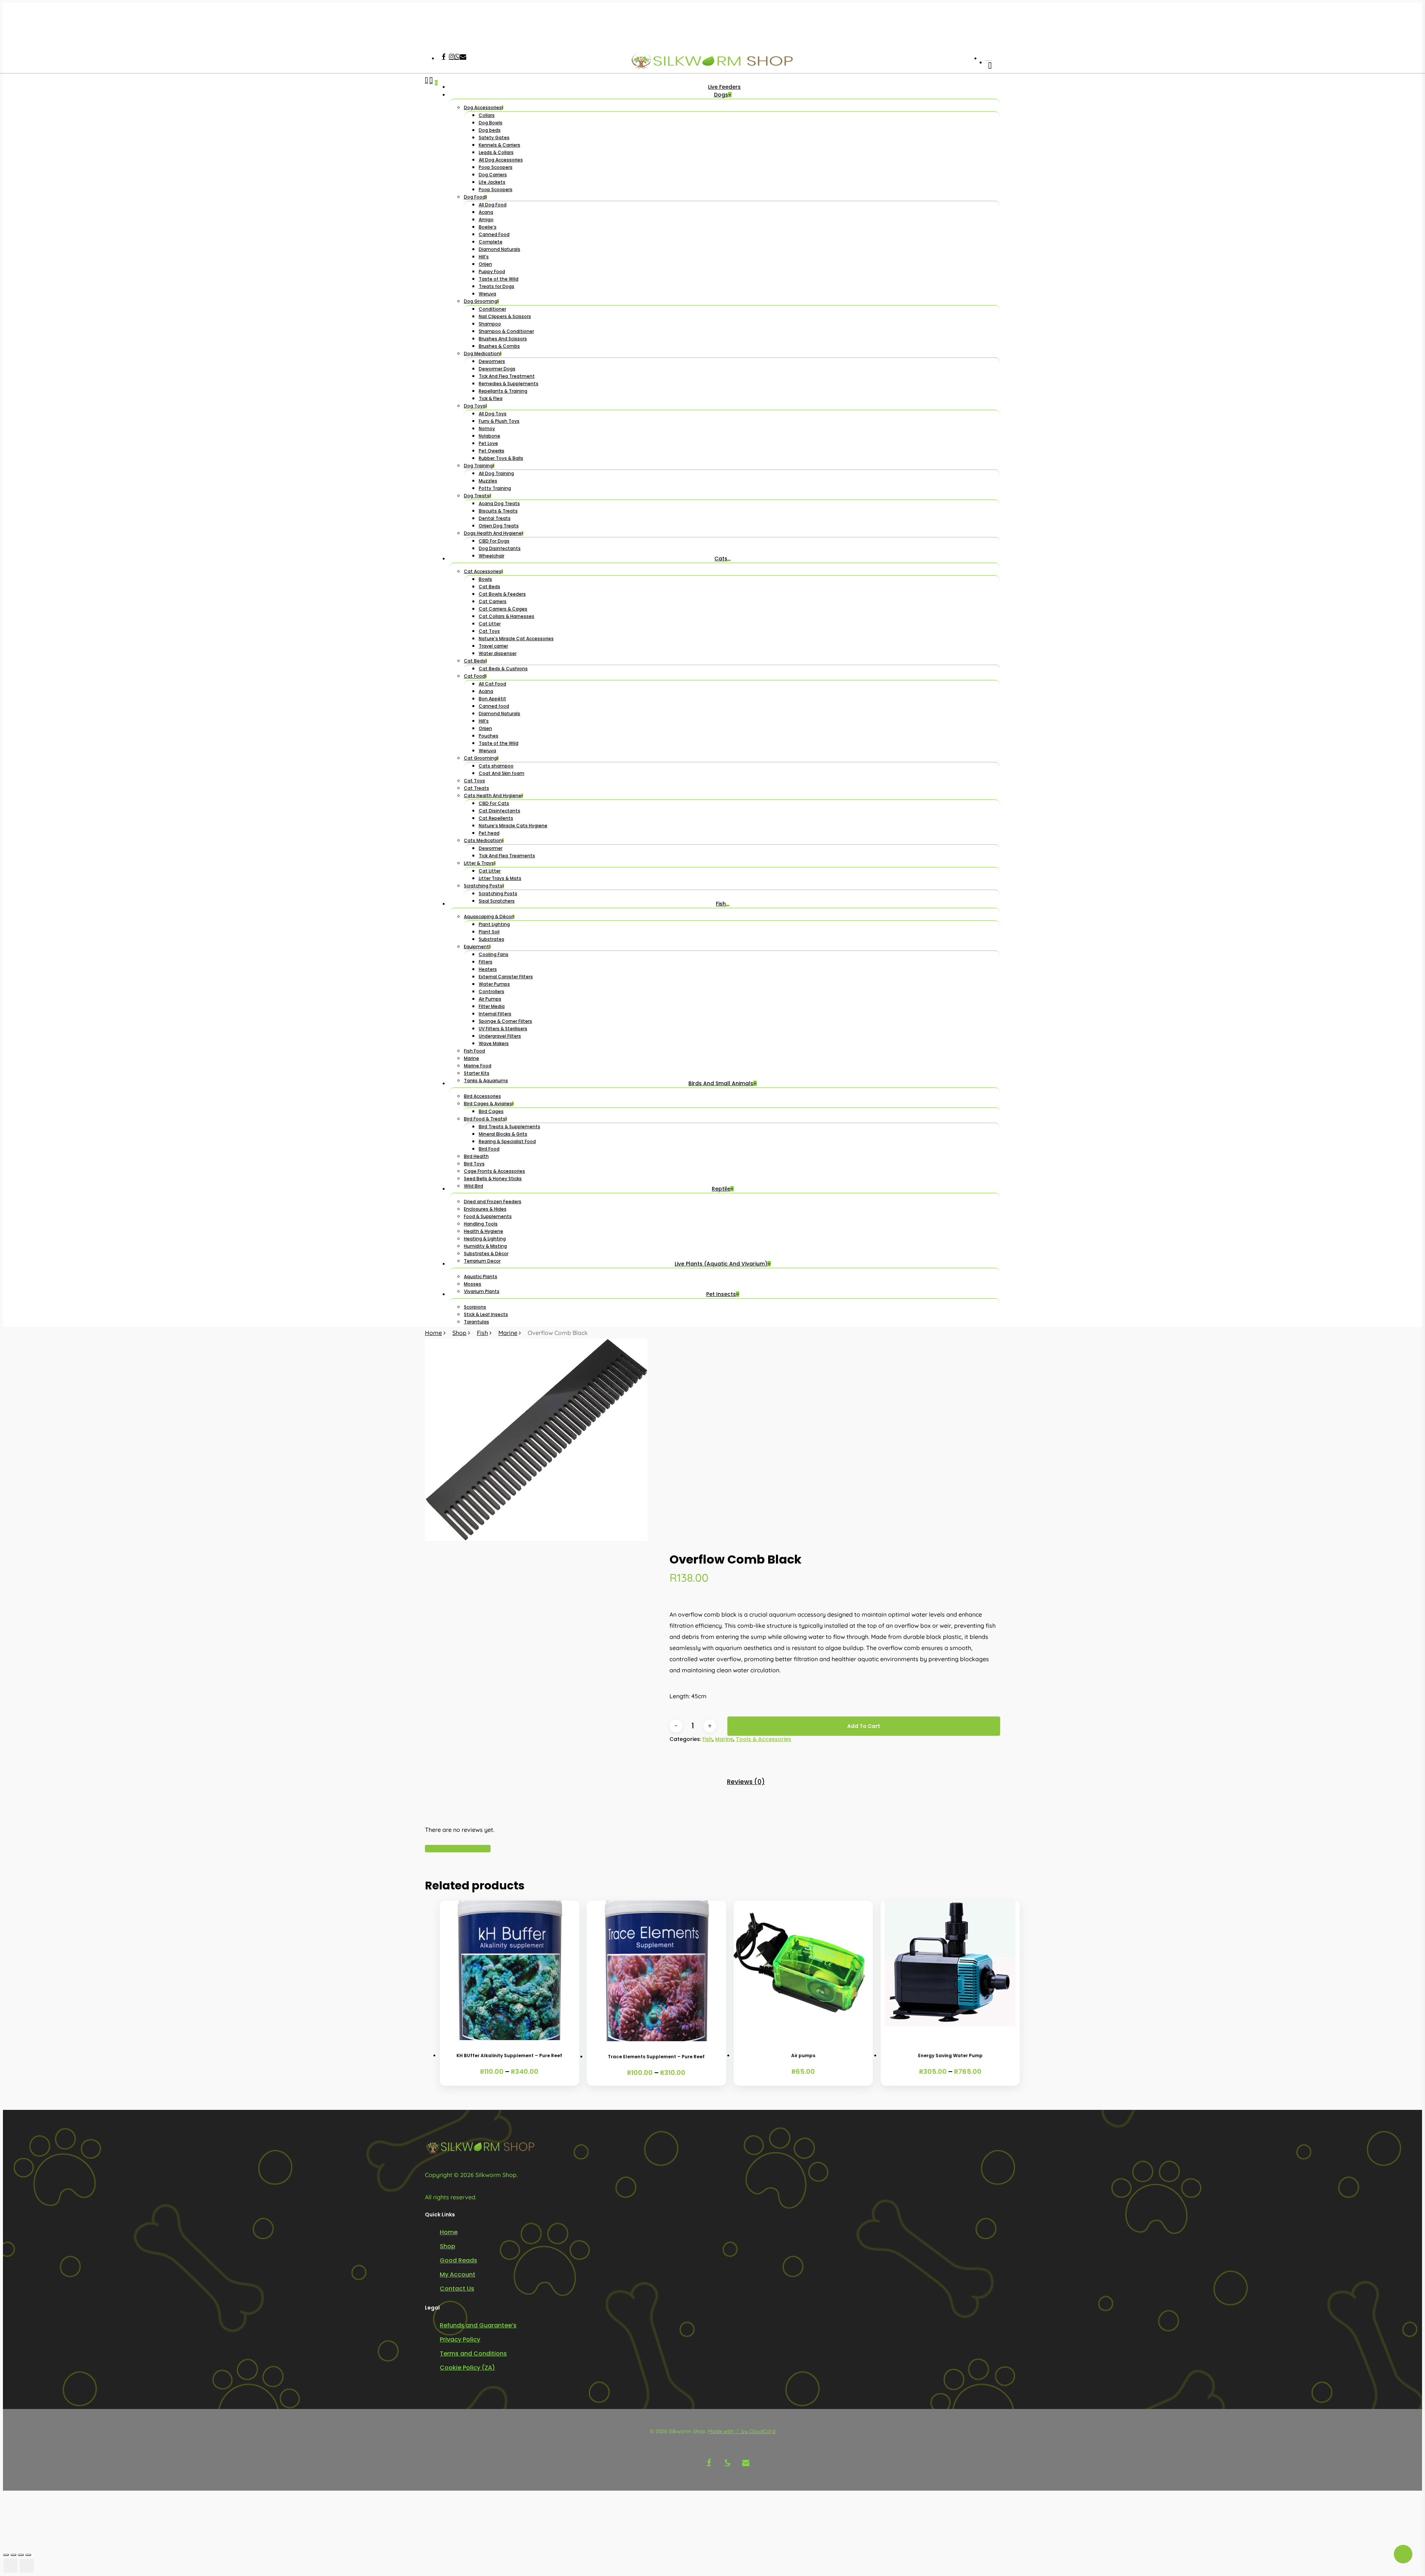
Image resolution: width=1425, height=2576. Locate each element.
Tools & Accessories (764, 1739)
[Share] (21, 2555)
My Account (458, 2274)
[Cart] (431, 702)
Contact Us (457, 2289)
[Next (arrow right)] (27, 2566)
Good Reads (458, 2260)
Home (433, 1333)
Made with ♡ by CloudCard (742, 2431)
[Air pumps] (803, 1970)
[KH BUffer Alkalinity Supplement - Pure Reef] (510, 1970)
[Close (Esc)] (28, 2555)
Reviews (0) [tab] (746, 1782)
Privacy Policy (460, 2339)
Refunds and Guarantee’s (478, 2325)
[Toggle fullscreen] (13, 2555)
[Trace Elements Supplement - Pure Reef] (656, 1971)
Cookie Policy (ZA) (467, 2368)
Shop (459, 1333)
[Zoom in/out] (6, 2555)
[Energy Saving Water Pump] (950, 1970)
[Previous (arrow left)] (10, 2566)
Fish (482, 1333)
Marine (508, 1333)
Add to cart (864, 1726)
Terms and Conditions (473, 2354)
